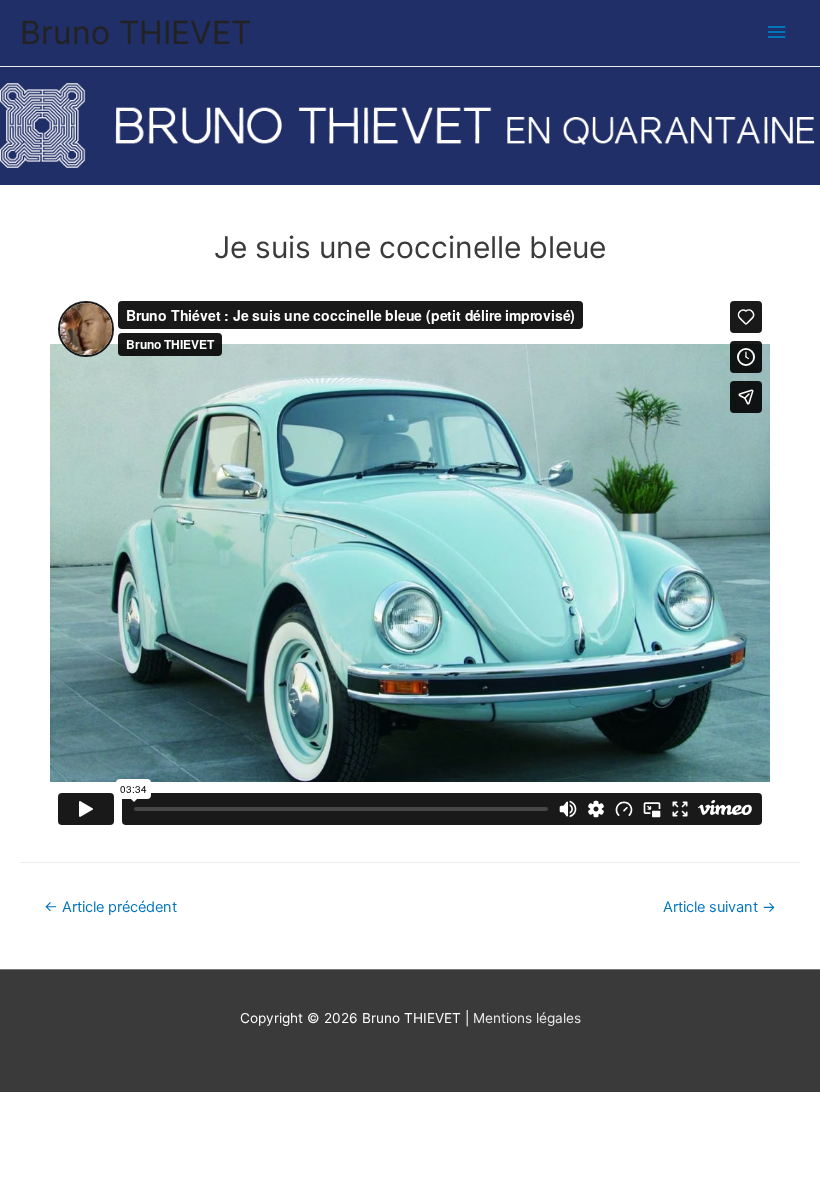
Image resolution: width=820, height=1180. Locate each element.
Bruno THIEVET (135, 32)
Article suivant (719, 907)
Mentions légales (527, 1018)
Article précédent (110, 907)
